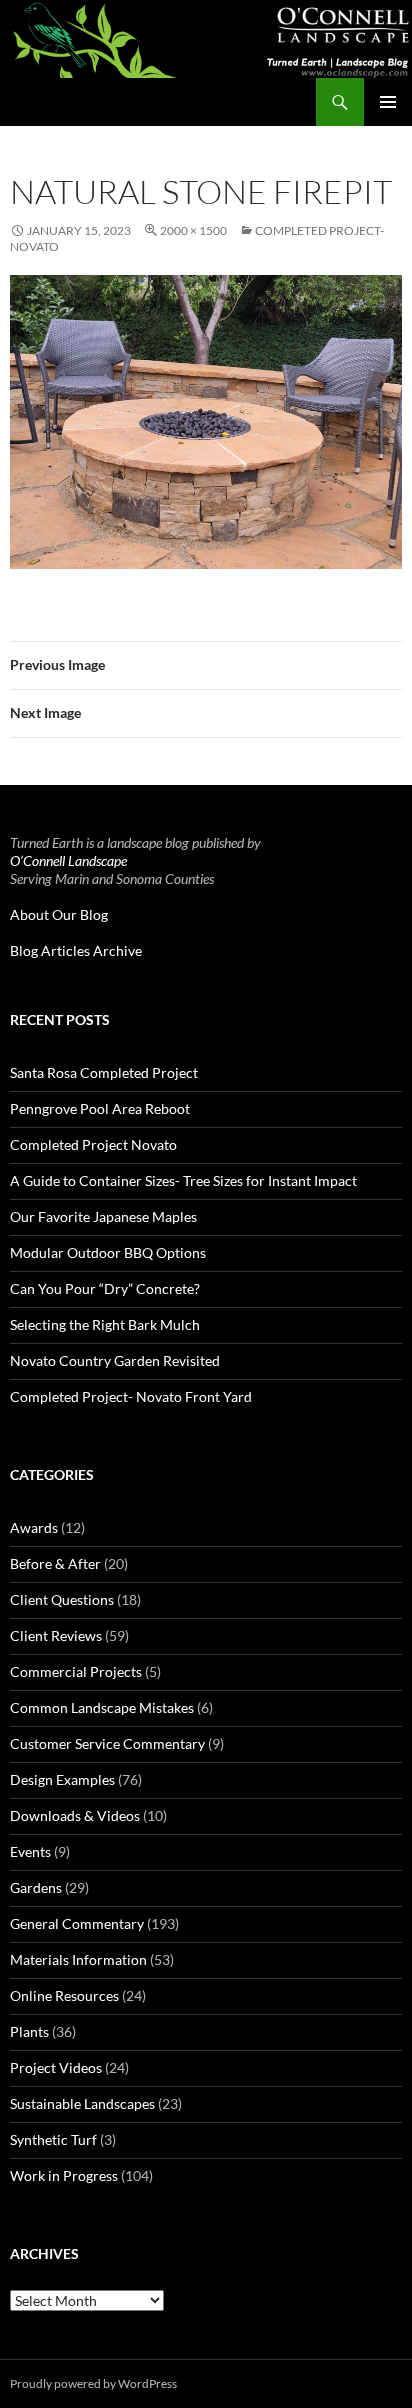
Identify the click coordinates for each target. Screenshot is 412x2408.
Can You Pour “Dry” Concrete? (105, 1288)
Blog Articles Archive (76, 950)
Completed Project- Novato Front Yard (131, 1396)
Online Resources (64, 1995)
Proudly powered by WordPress (93, 2383)
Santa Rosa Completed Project (104, 1072)
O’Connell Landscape (68, 860)
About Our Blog (59, 914)
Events (30, 1851)
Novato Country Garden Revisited (115, 1360)
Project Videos (56, 2067)
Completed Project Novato (93, 1144)
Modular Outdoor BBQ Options (108, 1252)
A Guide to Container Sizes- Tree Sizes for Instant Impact (183, 1180)
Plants (29, 2031)
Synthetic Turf (53, 2139)
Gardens (36, 1887)
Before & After (55, 1563)
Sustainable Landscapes (82, 2103)
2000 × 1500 (193, 230)
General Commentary (77, 1923)
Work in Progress (64, 2175)
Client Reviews (56, 1635)
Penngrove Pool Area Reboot (100, 1108)
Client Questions (62, 1599)
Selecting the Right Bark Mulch (105, 1324)
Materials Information (78, 1959)
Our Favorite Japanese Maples (103, 1216)
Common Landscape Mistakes (102, 1707)
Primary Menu (388, 102)
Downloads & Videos (75, 1815)
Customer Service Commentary (107, 1743)
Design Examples (62, 1779)
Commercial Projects (76, 1671)
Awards (34, 1527)
